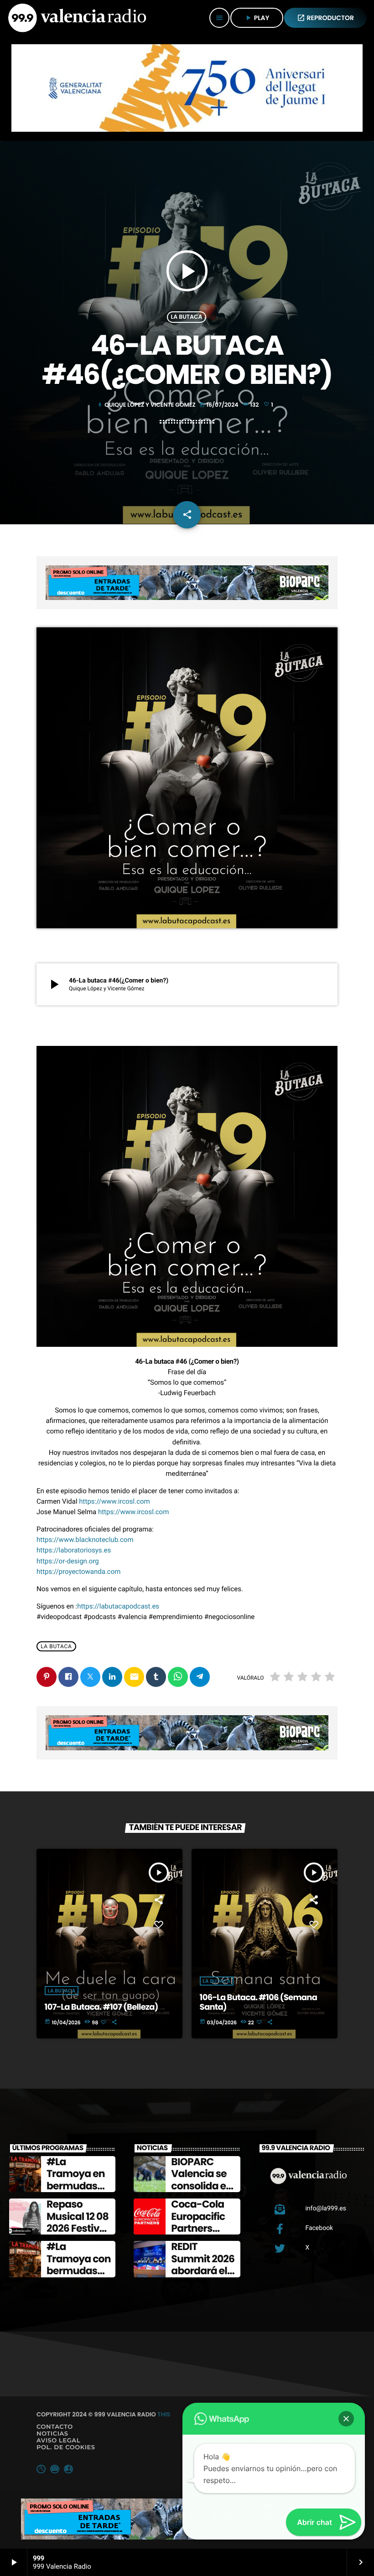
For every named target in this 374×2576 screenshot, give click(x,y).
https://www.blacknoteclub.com (85, 1540)
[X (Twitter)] (41, 2469)
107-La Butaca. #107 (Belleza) (101, 2007)
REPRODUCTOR (326, 18)
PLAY (257, 18)
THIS (164, 2414)
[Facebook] (68, 2469)
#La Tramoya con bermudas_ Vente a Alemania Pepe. (79, 2277)
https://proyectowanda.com (78, 1572)
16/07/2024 (220, 405)
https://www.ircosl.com (114, 1501)
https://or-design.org (68, 1561)
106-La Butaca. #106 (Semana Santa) (259, 2003)
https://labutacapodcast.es (118, 1606)
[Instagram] (55, 2469)
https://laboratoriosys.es (74, 1550)
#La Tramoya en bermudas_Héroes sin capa (79, 2186)
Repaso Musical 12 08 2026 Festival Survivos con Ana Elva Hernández (78, 2234)
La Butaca (187, 317)
